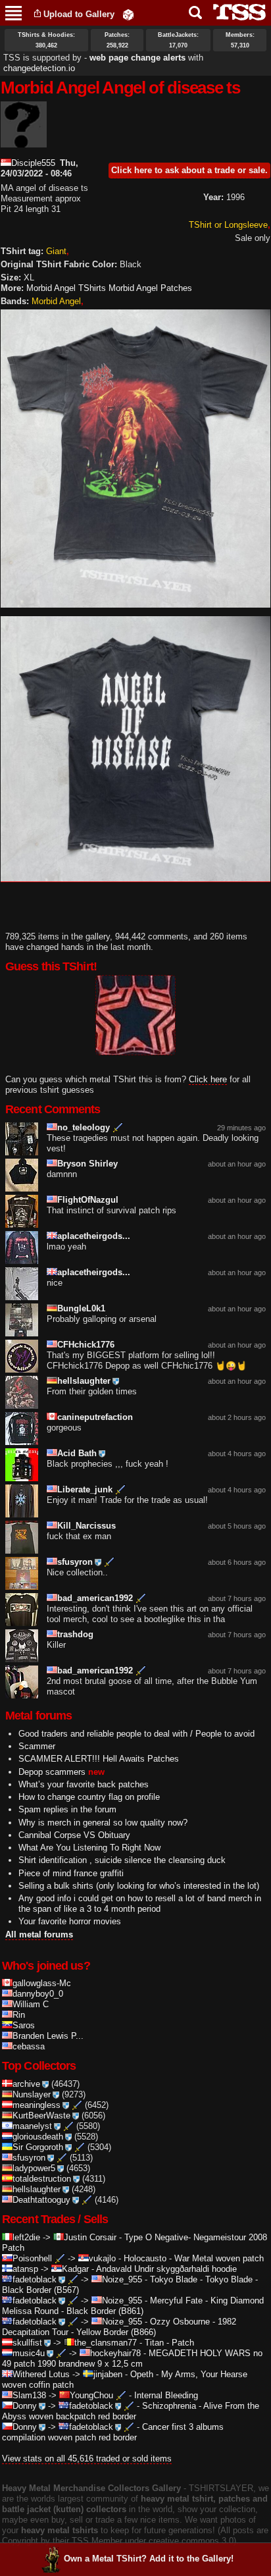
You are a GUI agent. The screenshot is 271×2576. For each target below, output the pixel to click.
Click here (208, 1079)
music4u (29, 2353)
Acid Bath (77, 1453)
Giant (56, 251)
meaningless (37, 2105)
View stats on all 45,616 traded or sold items (87, 2458)
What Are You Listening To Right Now (89, 1848)
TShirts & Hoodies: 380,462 (46, 40)
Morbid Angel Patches (150, 288)
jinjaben (108, 2374)
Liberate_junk (85, 1489)
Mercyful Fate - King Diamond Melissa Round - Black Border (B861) (133, 2306)
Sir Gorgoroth (38, 2147)
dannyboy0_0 (38, 1994)
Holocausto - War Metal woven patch (194, 2258)
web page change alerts (137, 58)
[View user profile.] (24, 142)
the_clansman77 (106, 2343)
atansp (25, 2269)
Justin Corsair (90, 2237)
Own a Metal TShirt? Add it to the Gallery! (149, 2559)
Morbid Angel (56, 301)
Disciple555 (33, 163)
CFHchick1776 (86, 1345)
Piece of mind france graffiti (71, 1873)
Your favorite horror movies (70, 1921)
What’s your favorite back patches (84, 1784)
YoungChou (91, 2395)
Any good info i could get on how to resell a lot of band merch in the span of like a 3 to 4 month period (140, 1904)
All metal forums (39, 1934)
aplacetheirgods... (94, 1236)
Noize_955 (122, 2279)
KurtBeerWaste (41, 2116)
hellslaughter (84, 1381)
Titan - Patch (169, 2343)
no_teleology (84, 1127)
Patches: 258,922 (117, 40)
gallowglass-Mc (42, 1983)
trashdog (75, 1634)
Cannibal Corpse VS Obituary (74, 1835)
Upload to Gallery (79, 14)
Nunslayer (32, 2094)
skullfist (27, 2343)
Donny (25, 2406)
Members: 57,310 (240, 40)
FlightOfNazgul (88, 1200)
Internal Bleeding (166, 2395)
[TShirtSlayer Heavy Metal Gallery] (235, 12)
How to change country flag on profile (89, 1797)
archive (26, 2084)
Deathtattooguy (41, 2200)
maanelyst (32, 2126)
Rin (19, 2015)
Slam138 (29, 2395)
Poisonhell (32, 2258)
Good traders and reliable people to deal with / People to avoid (136, 1734)
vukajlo (102, 2258)
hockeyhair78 (115, 2353)
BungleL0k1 (81, 1308)
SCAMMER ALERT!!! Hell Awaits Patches (99, 1759)
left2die (26, 2237)
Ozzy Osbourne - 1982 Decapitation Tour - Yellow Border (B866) (119, 2327)
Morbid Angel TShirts (66, 288)
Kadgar (75, 2269)
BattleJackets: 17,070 (178, 40)
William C (31, 2004)
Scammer (37, 1746)
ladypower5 (34, 2168)
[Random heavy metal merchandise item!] (128, 14)
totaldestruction (42, 2179)
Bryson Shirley (87, 1164)
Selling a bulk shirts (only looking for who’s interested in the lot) (139, 1886)
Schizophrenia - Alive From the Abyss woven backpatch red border (131, 2411)
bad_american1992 (95, 1598)
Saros (24, 2025)
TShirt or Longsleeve (228, 225)
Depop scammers (52, 1772)
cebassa (29, 2046)
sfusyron (75, 1562)
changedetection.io (39, 68)
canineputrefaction (95, 1417)
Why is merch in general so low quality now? (103, 1823)
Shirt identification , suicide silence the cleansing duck (122, 1860)
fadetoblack (35, 2279)
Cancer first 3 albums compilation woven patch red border (113, 2432)
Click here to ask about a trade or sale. (189, 170)
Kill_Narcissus (86, 1526)
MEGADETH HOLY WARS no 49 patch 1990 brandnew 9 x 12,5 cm (132, 2358)
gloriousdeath (38, 2137)
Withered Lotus (41, 2374)
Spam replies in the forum (67, 1809)
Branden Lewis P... (48, 2036)
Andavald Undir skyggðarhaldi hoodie (166, 2269)
